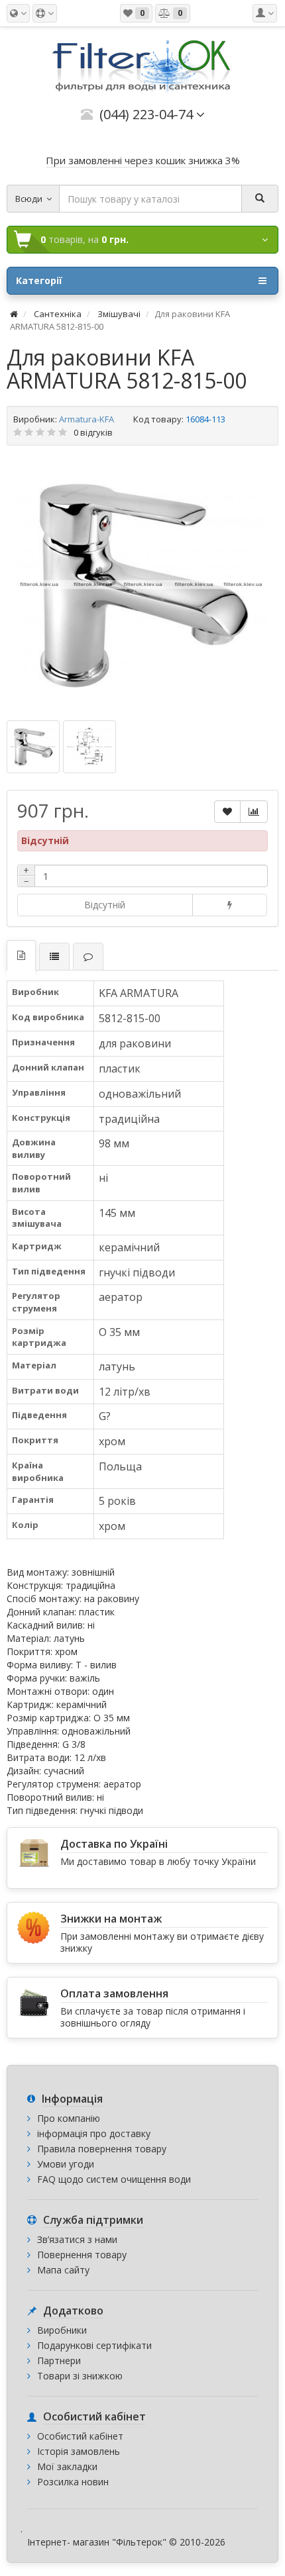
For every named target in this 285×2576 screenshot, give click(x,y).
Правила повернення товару (102, 2149)
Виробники (62, 2330)
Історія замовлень (79, 2451)
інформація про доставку (94, 2133)
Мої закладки (67, 2466)
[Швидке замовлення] (230, 905)
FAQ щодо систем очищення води (114, 2179)
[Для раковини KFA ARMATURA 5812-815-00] (142, 585)
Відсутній (105, 905)
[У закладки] (227, 812)
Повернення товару (82, 2255)
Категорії (39, 280)
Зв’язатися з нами (77, 2239)
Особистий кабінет (80, 2436)
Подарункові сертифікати (94, 2345)
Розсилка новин (73, 2482)
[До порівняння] (254, 812)
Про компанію (69, 2118)
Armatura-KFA (86, 419)
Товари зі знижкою (80, 2376)
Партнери (59, 2361)
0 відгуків (93, 432)
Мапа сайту (63, 2270)
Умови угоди (66, 2164)
